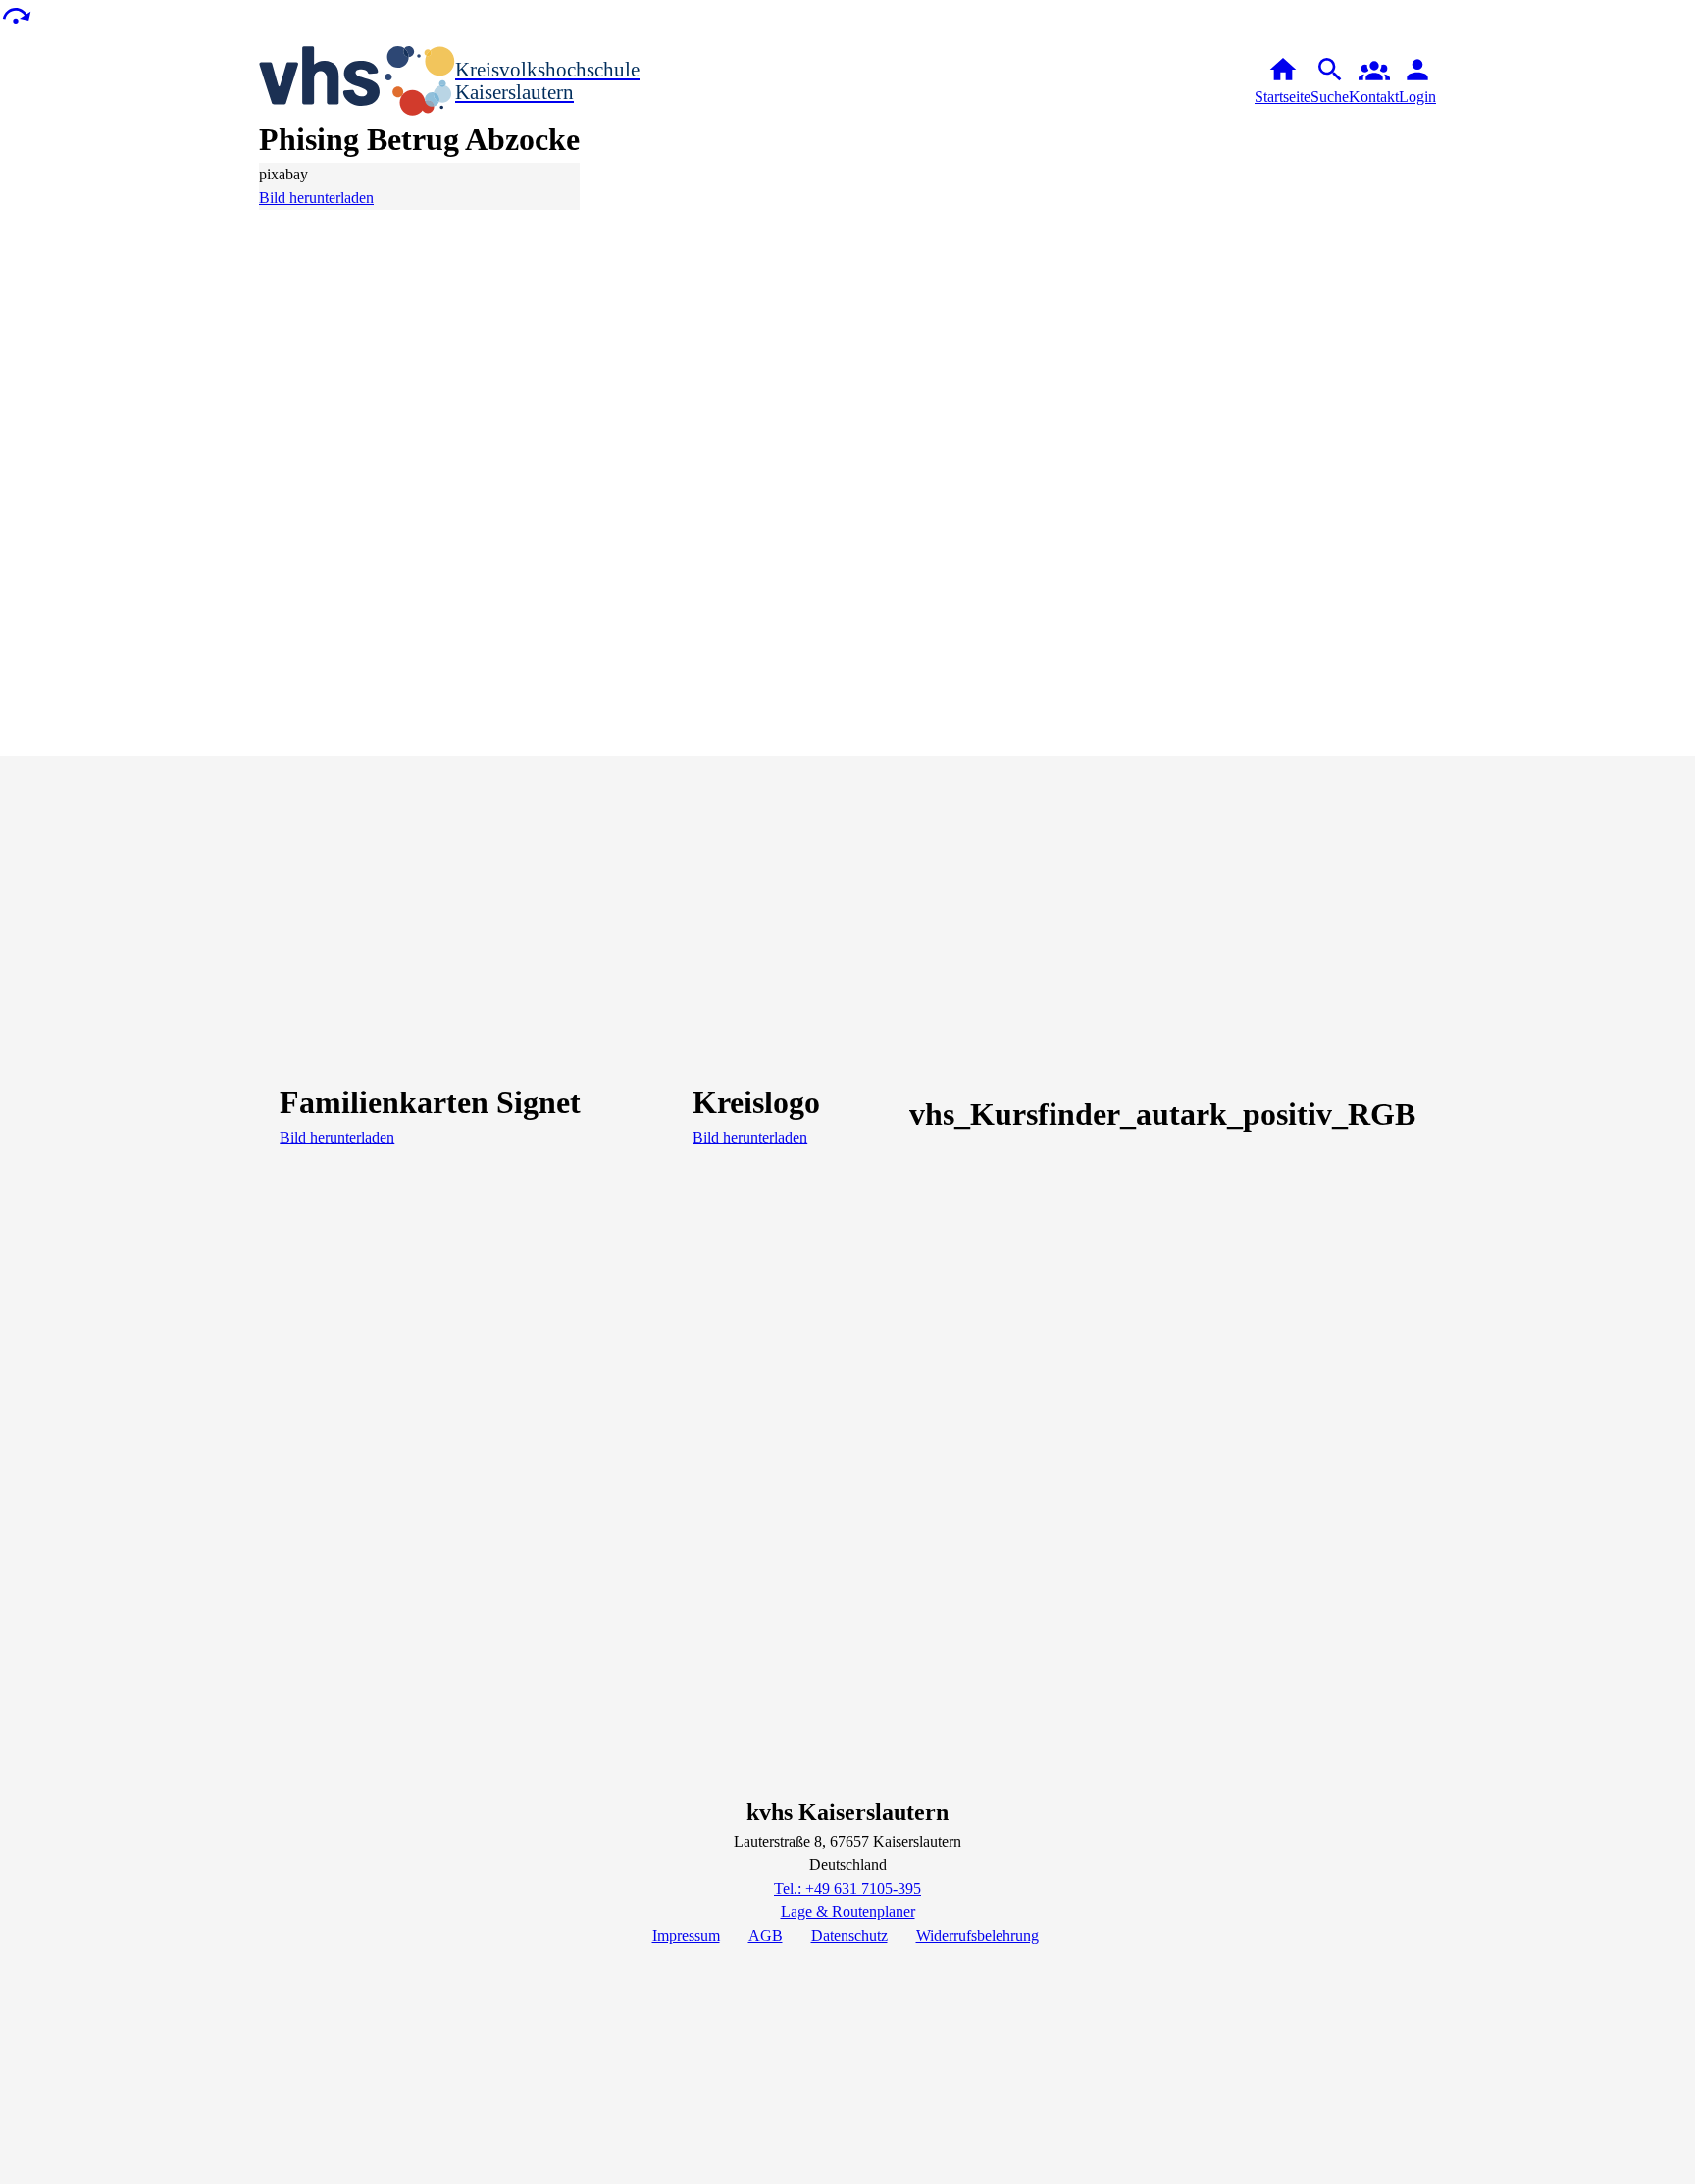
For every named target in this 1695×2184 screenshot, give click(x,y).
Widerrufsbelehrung (977, 1935)
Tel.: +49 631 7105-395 (847, 1888)
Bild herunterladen (316, 198)
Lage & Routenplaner (848, 1912)
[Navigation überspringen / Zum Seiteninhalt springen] (16, 14)
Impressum (686, 1935)
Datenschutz (849, 1935)
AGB (766, 1935)
